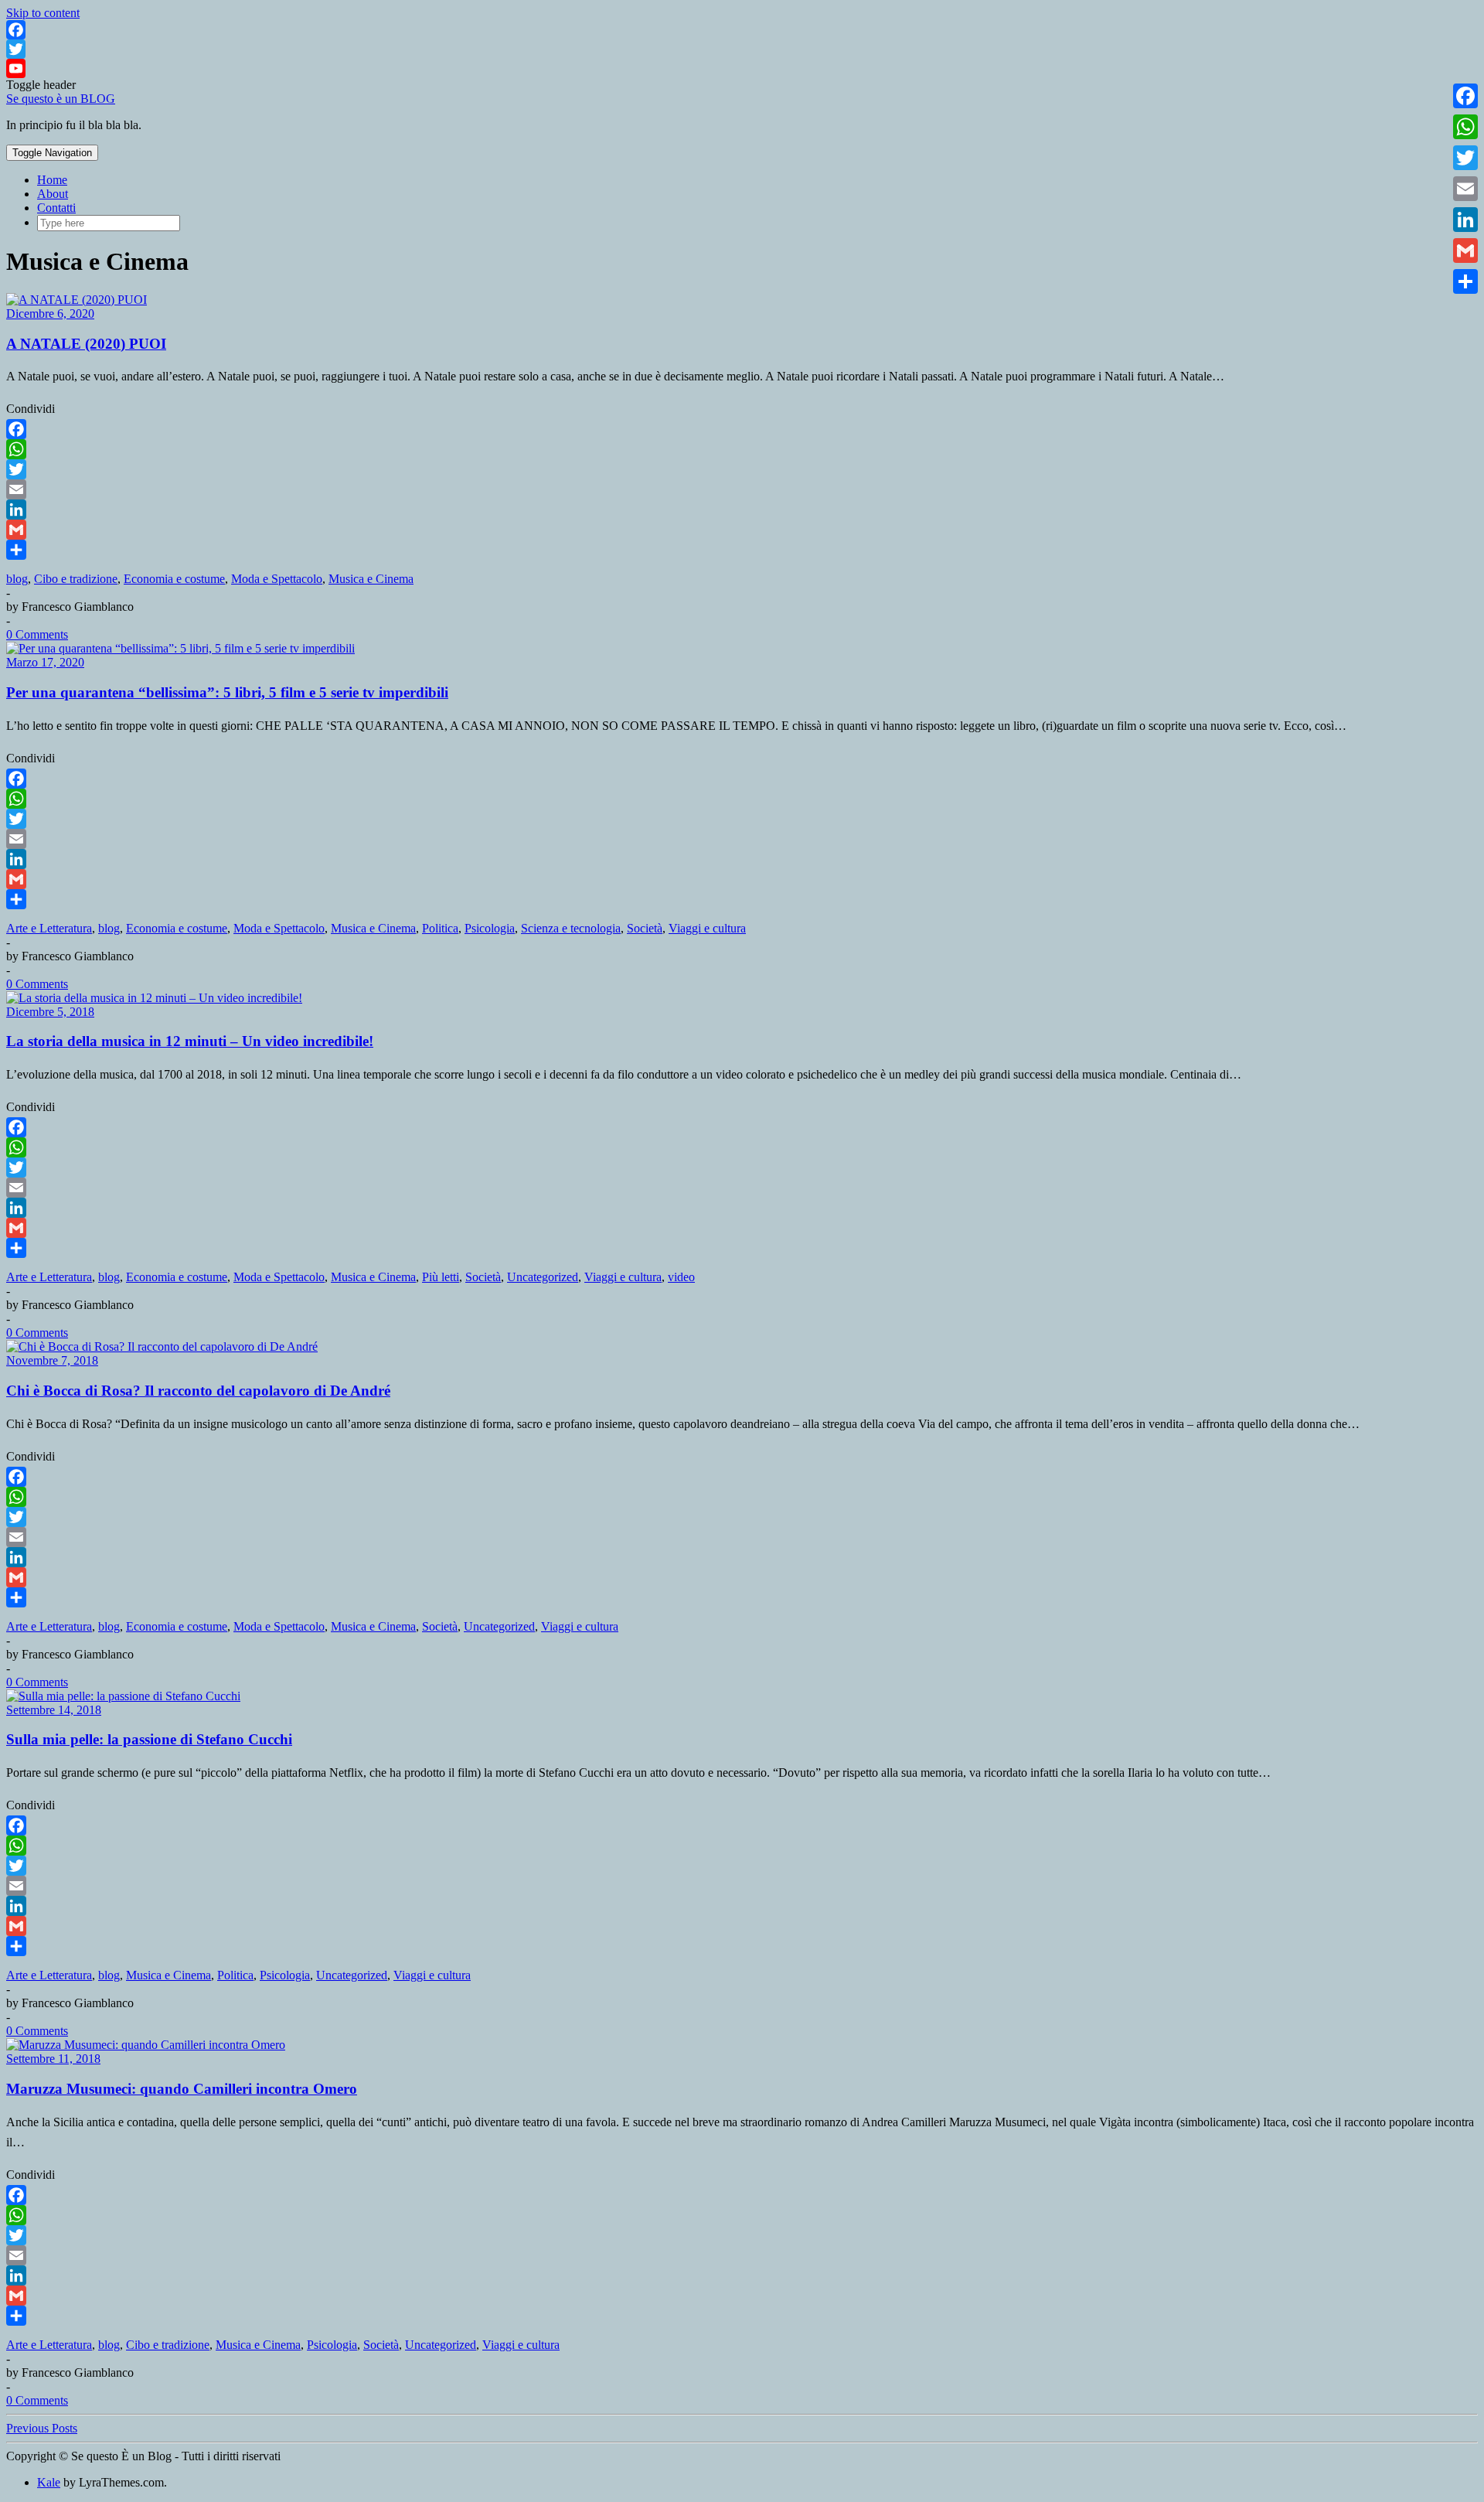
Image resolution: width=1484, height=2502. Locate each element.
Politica (440, 928)
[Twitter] (742, 49)
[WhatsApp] (742, 449)
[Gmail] (742, 530)
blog (17, 579)
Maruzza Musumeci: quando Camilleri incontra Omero (182, 2089)
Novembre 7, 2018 (52, 1360)
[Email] (742, 489)
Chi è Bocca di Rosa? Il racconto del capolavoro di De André (198, 1391)
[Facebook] (742, 30)
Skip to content (43, 13)
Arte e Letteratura (49, 928)
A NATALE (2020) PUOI (86, 344)
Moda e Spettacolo (277, 579)
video (681, 1277)
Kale (49, 2482)
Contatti (56, 208)
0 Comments (37, 634)
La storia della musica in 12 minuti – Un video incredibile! (190, 1041)
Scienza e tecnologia (571, 928)
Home (52, 180)
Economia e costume (174, 579)
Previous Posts (42, 2428)
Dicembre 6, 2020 (50, 314)
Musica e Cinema (371, 579)
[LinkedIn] (742, 510)
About (53, 194)
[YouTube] (742, 68)
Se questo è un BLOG (61, 99)
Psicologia (490, 928)
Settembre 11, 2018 (53, 2059)
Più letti (441, 1277)
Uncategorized (543, 1277)
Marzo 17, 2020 (45, 662)
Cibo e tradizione (76, 579)
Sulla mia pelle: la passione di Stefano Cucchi (149, 1739)
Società (645, 928)
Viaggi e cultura (707, 928)
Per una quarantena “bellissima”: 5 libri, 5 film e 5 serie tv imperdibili (227, 692)
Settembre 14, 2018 (54, 1710)
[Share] (742, 550)
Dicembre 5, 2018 (50, 1012)
